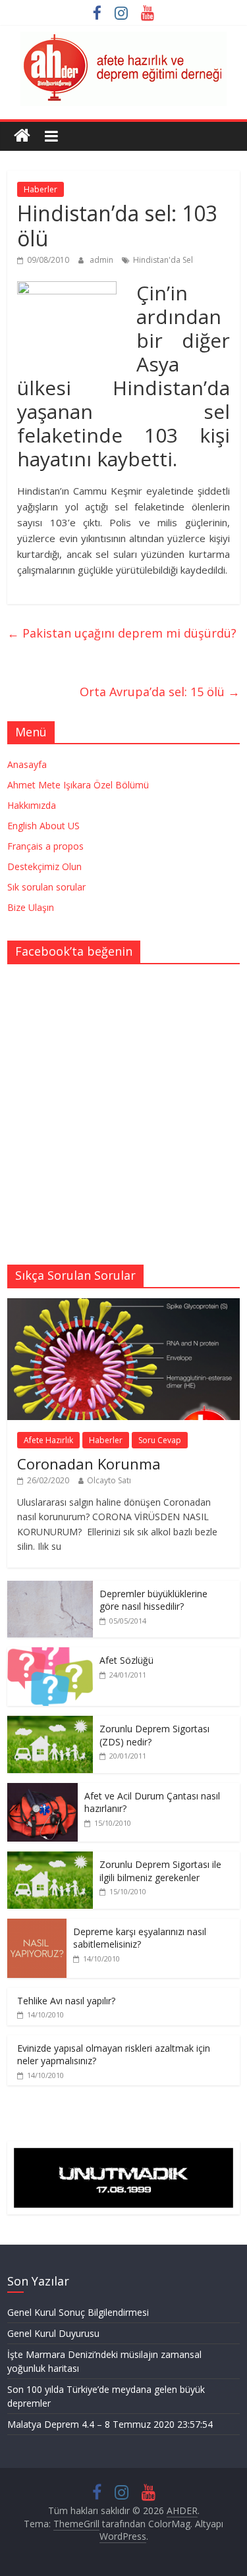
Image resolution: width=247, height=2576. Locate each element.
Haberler (41, 189)
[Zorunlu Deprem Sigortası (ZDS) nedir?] (50, 1723)
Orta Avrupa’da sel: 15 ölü (160, 692)
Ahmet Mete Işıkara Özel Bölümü (78, 785)
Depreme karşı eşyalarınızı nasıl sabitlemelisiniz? (140, 1938)
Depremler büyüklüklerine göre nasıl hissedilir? (153, 1600)
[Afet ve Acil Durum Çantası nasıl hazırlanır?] (42, 1790)
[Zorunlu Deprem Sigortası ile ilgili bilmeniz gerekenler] (50, 1858)
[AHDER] (22, 136)
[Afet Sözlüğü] (50, 1654)
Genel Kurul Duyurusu (53, 2333)
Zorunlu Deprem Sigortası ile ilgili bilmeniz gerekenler (160, 1871)
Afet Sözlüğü (126, 1660)
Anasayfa (27, 764)
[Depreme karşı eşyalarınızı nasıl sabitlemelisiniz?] (37, 1926)
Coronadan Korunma (89, 1464)
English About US (43, 826)
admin (102, 260)
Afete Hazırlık (48, 1440)
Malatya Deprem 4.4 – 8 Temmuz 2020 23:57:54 (110, 2424)
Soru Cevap (160, 1440)
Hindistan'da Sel (163, 260)
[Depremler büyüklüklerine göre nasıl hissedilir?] (50, 1588)
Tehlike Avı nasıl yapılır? (66, 2001)
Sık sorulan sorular (46, 887)
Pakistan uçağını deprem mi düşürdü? (122, 633)
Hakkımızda (32, 805)
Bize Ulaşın (31, 907)
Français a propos (45, 846)
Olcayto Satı (109, 1480)
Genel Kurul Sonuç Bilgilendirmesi (78, 2312)
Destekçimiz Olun (44, 866)
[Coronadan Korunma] (123, 1305)
